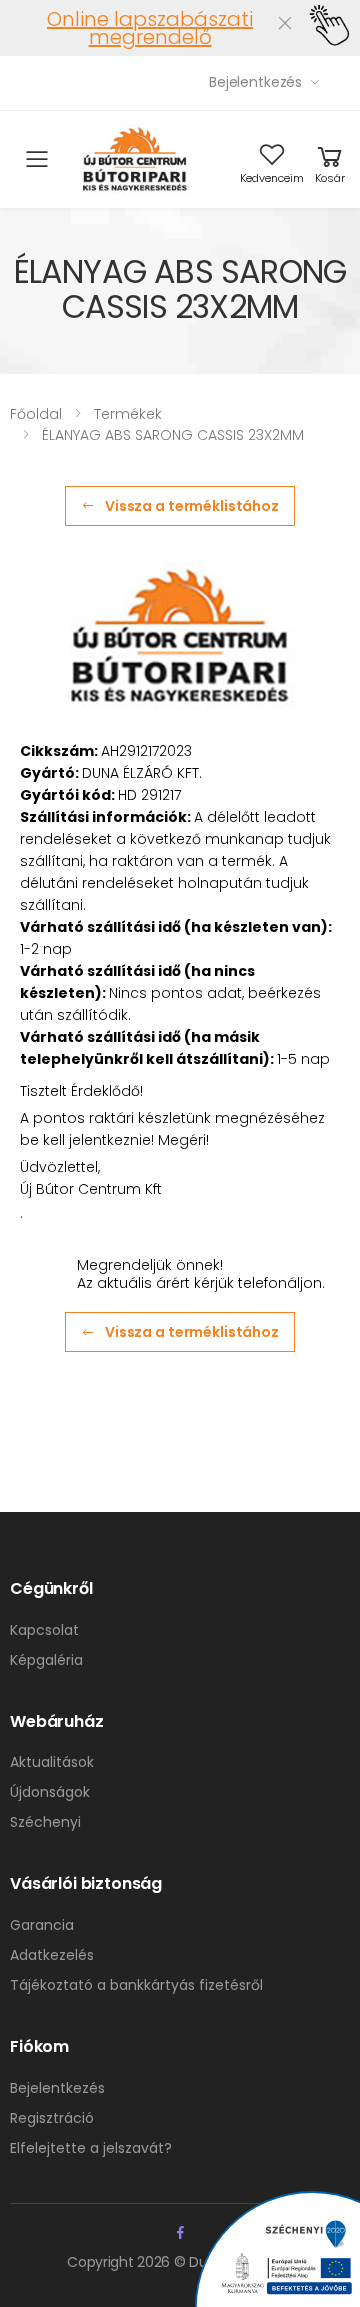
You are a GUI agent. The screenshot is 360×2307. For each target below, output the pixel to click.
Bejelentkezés (255, 82)
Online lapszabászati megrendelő (150, 28)
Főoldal (36, 414)
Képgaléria (46, 1660)
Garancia (42, 1925)
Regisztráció (52, 2118)
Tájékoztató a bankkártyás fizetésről (136, 1985)
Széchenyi (45, 1822)
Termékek (128, 414)
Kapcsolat (44, 1630)
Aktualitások (52, 1762)
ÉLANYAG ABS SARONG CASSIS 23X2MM (173, 435)
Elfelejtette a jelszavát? (91, 2148)
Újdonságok (50, 1792)
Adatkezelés (52, 1955)
